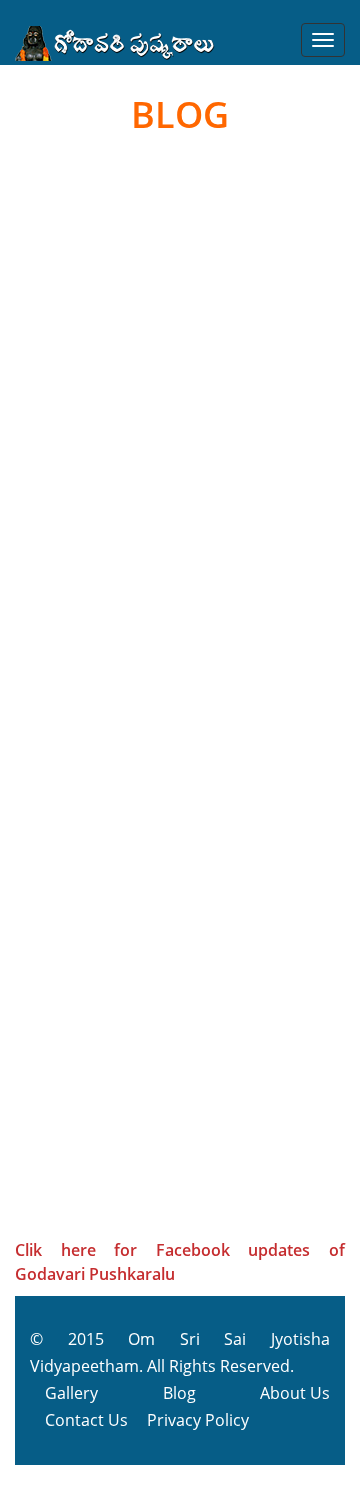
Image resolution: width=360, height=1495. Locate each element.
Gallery (71, 1393)
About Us (295, 1393)
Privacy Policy (198, 1420)
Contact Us (86, 1420)
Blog (179, 1393)
